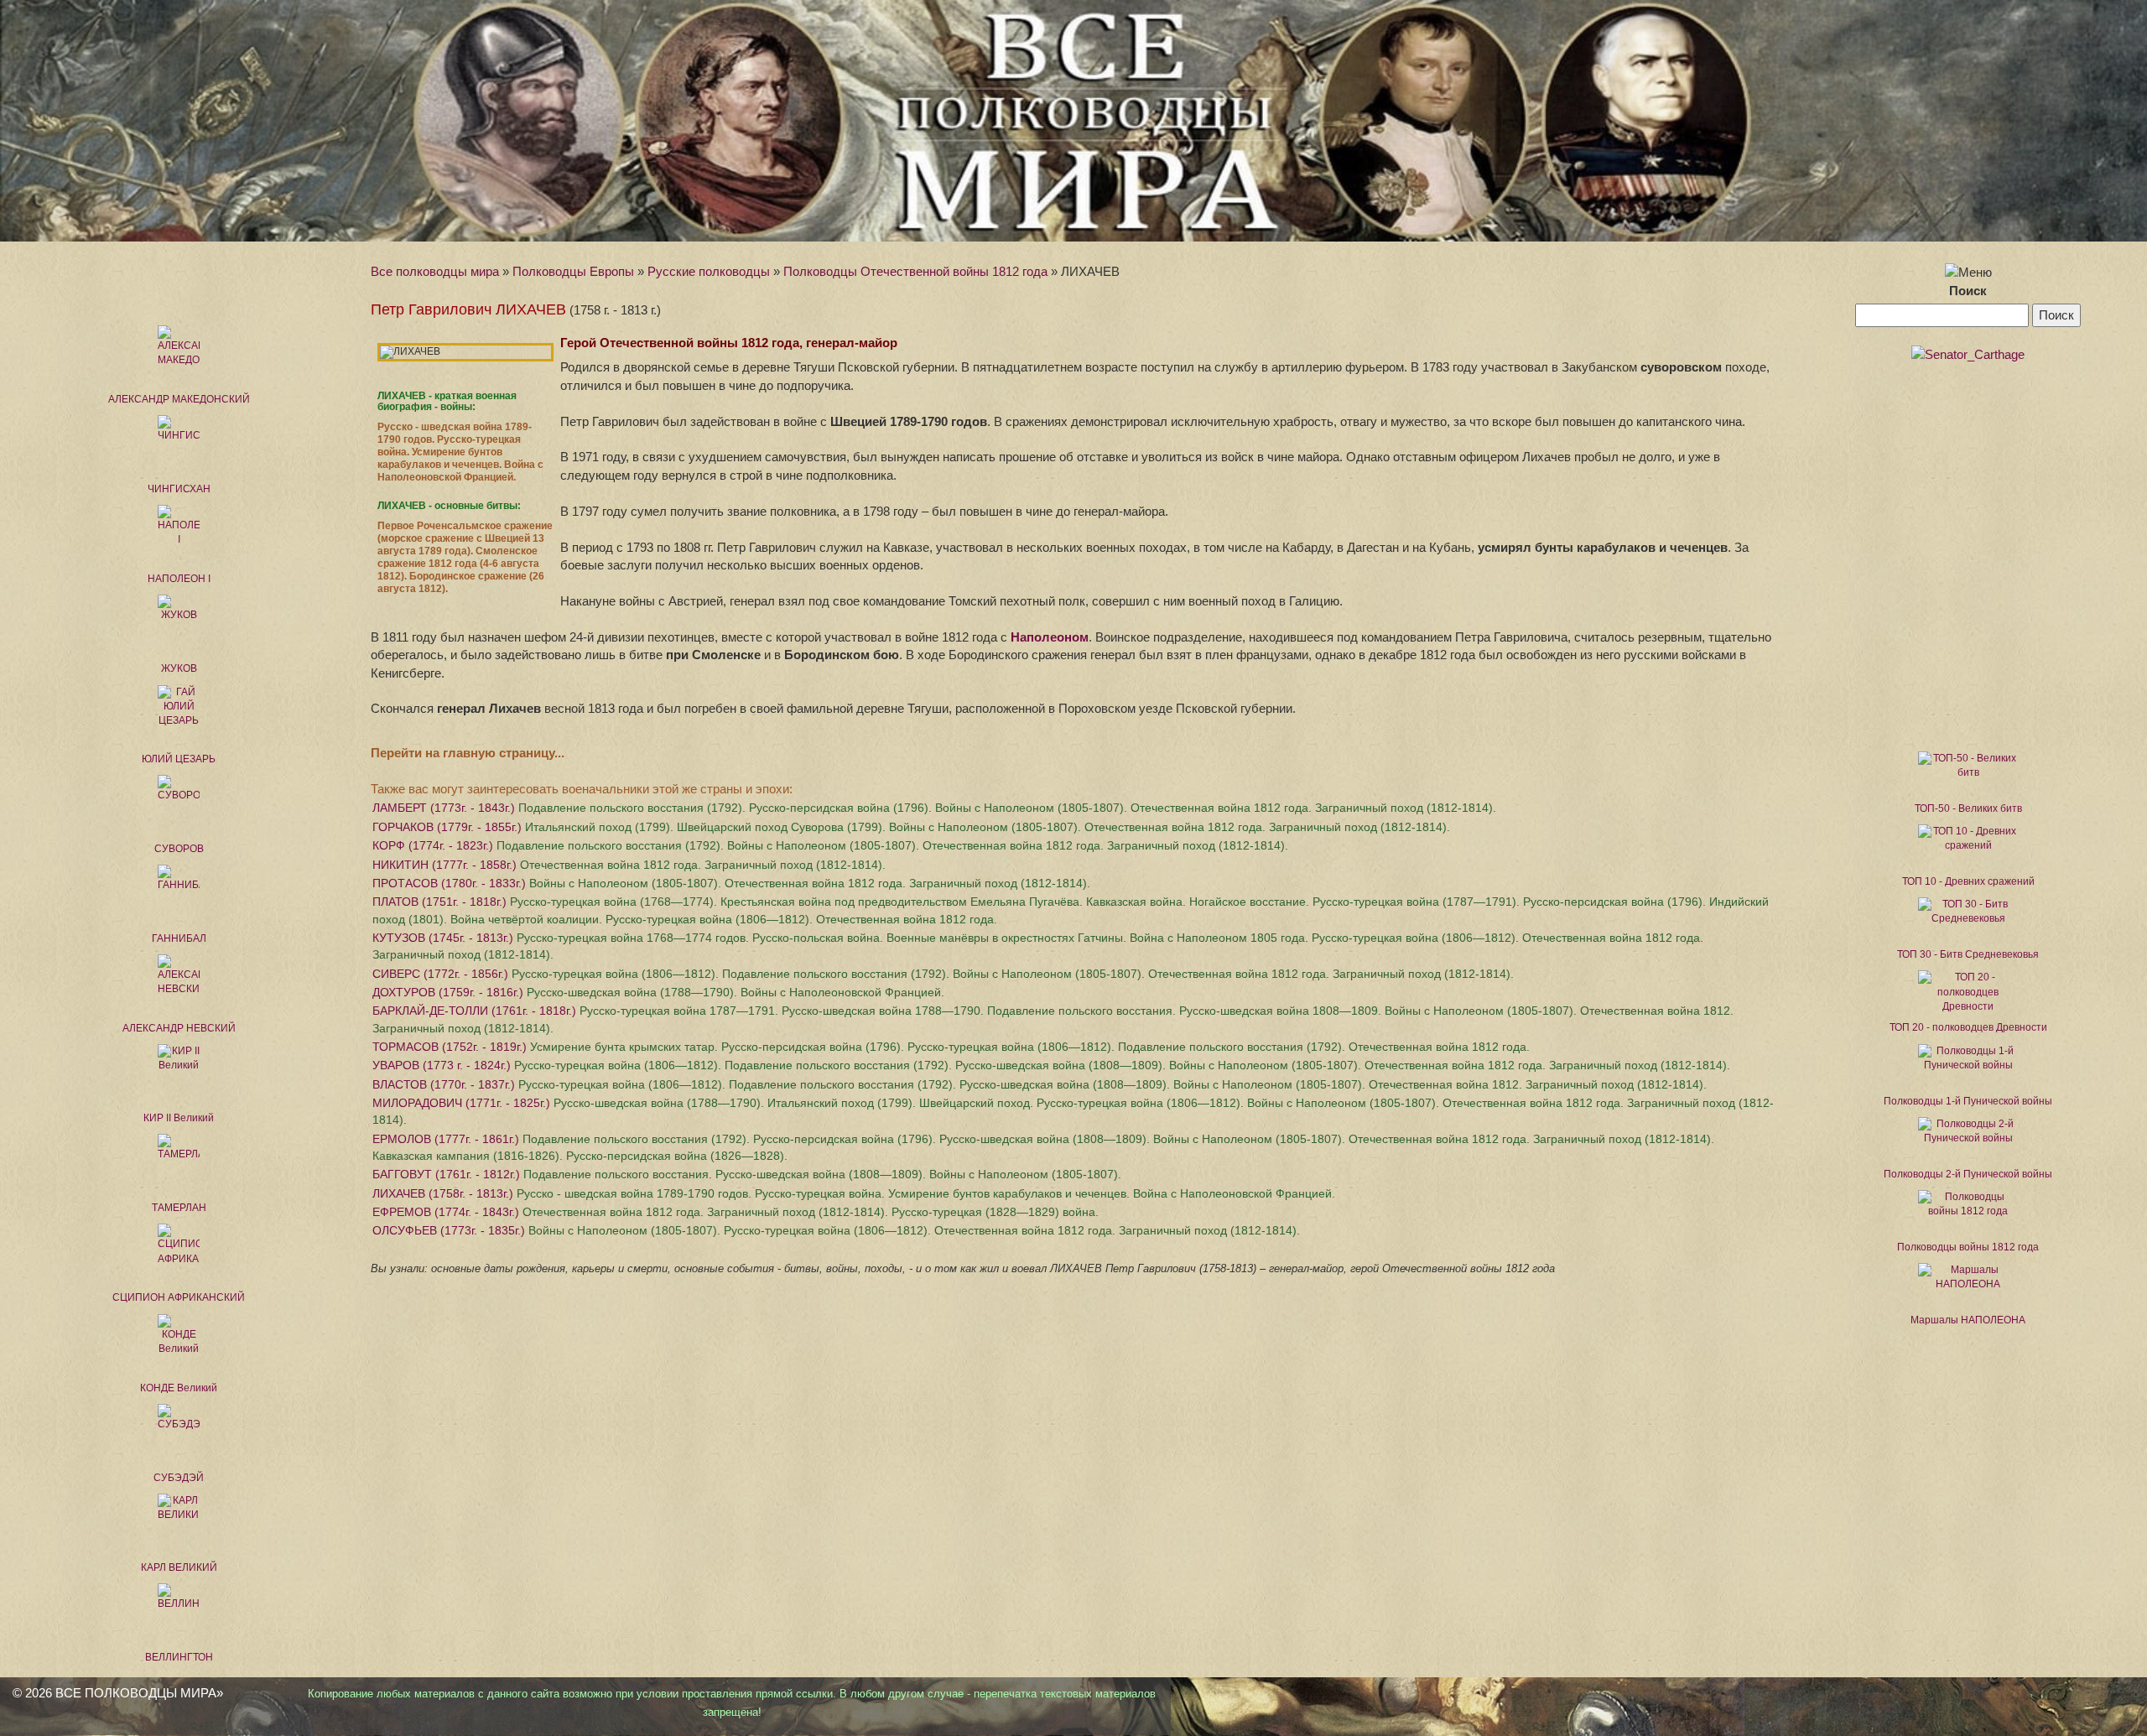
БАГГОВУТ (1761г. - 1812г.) (747, 1174)
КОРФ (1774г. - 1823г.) (830, 845)
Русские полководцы (709, 271)
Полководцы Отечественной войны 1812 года (915, 271)
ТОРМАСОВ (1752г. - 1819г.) (951, 1047)
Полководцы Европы (573, 271)
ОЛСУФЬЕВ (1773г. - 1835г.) (836, 1230)
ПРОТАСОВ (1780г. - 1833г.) (731, 883)
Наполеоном (1050, 637)
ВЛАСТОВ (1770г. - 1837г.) (1040, 1084)
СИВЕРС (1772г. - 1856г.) (943, 974)
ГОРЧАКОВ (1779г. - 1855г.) (911, 827)
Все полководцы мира (435, 271)
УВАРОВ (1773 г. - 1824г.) (1051, 1065)
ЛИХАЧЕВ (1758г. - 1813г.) (854, 1193)
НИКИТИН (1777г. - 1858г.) (629, 865)
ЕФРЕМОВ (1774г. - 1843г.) (736, 1212)
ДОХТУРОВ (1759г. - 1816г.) (658, 992)
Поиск (1968, 291)
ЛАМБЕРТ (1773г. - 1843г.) (934, 808)
